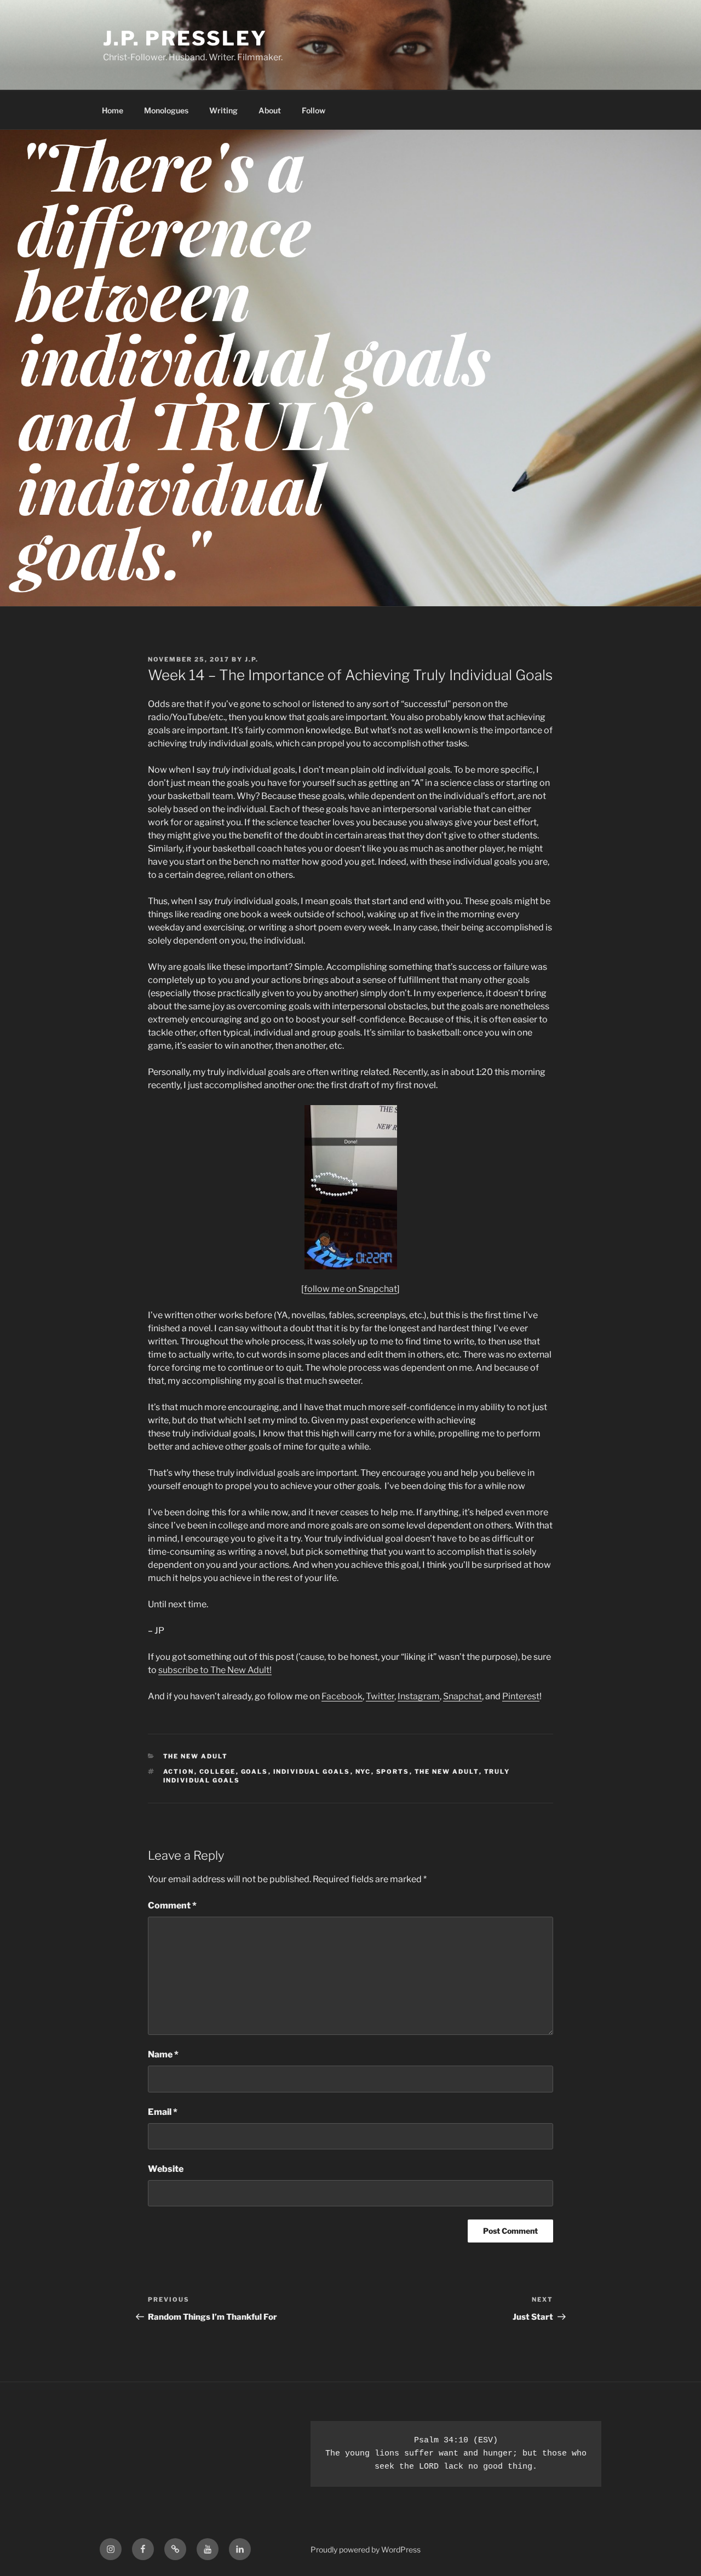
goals (255, 1772)
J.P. (252, 659)
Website (166, 2169)
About (270, 110)
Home (113, 110)
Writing (223, 110)
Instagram (419, 1696)
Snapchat (462, 1696)
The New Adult (196, 1756)
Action (179, 1772)
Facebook (342, 1696)
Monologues (166, 110)
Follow (314, 110)
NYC (363, 1772)
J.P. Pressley (185, 38)
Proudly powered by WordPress (366, 2549)
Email (163, 2112)
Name (163, 2054)
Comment (172, 1905)
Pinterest (521, 1696)
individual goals (312, 1772)
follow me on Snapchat (350, 1289)
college (218, 1772)
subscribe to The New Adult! (215, 1670)
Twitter (380, 1696)
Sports (393, 1772)
